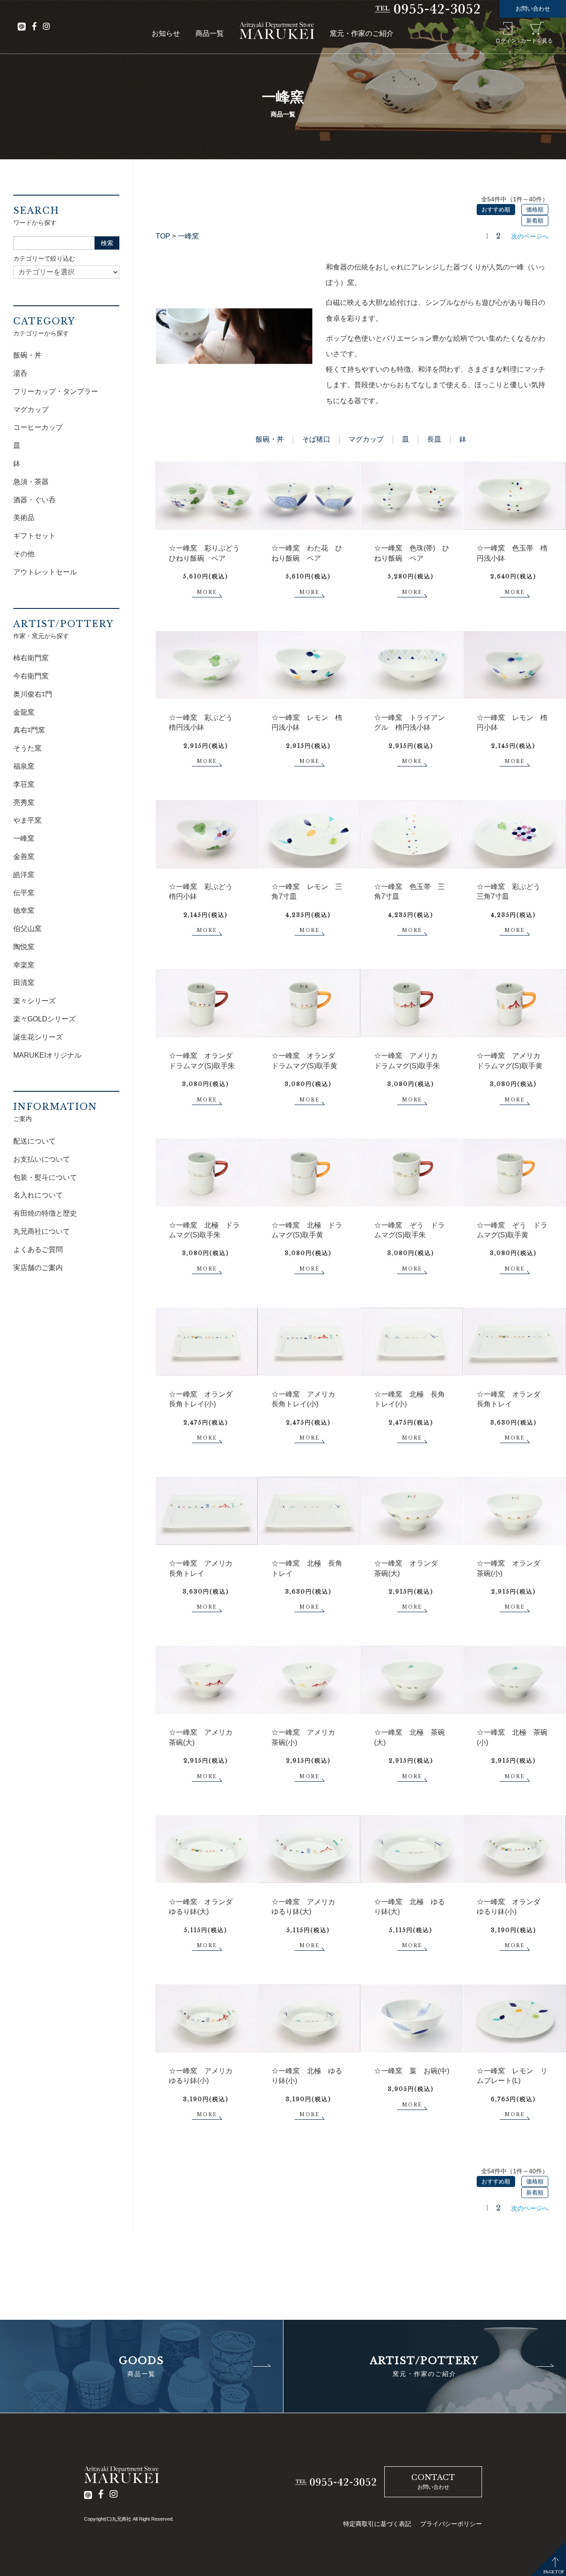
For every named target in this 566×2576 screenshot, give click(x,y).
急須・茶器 (31, 482)
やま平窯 (27, 820)
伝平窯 (24, 893)
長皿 (434, 439)
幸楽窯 (24, 965)
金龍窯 (24, 712)
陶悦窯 (24, 947)
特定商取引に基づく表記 (377, 2524)
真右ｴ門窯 (29, 730)
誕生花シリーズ (38, 1037)
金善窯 (24, 857)
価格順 (535, 210)
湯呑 (20, 373)
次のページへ (530, 236)
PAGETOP (554, 2572)
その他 (24, 554)
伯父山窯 (27, 929)
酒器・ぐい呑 (34, 500)
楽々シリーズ (34, 1001)
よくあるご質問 (38, 1249)
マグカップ (366, 439)
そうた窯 (27, 748)
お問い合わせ (533, 9)
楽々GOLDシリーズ (44, 1019)
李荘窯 (24, 784)
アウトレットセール (45, 572)
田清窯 (24, 983)
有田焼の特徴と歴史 (45, 1213)
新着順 (535, 221)
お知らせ (166, 33)
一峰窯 (188, 236)
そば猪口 (316, 439)
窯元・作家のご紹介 (362, 33)
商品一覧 (210, 33)
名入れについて (38, 1195)
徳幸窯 (24, 911)
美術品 (24, 518)
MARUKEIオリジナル (47, 1055)
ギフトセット (34, 536)
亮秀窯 (24, 803)
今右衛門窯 (31, 676)
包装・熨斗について (45, 1177)
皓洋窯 (24, 875)
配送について (34, 1141)
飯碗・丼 (270, 439)
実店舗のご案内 (38, 1268)
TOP (163, 236)
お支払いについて (42, 1159)
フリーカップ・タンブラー (56, 391)
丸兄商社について (42, 1231)
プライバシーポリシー (451, 2524)
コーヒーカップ (38, 427)
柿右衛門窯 (31, 658)
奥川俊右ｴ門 (33, 694)
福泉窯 (24, 766)
